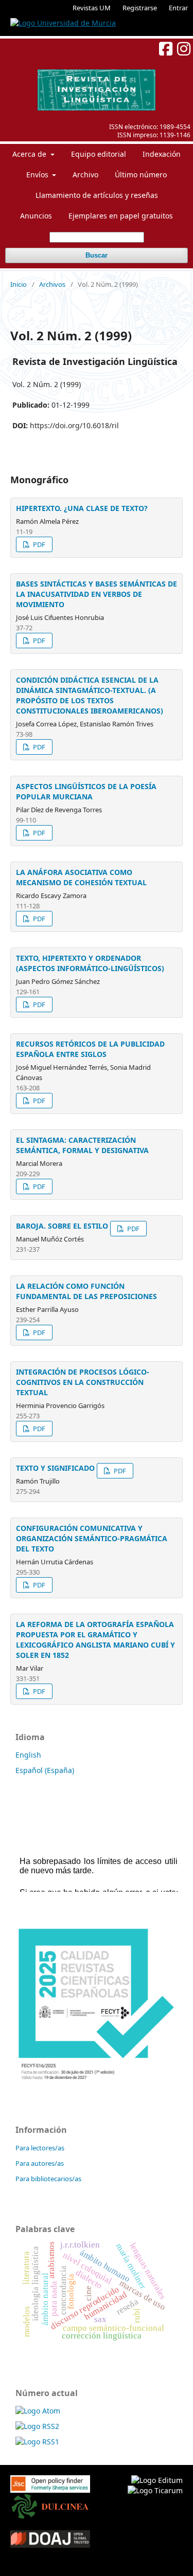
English (28, 1755)
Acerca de (30, 154)
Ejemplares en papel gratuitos (121, 216)
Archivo (85, 175)
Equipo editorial (99, 154)
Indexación (162, 154)
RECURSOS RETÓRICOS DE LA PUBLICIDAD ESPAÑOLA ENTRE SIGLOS (90, 1049)
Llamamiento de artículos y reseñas (97, 195)
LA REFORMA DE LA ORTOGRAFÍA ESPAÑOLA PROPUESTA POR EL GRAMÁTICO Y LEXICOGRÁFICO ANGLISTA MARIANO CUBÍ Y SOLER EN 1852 (95, 1640)
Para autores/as (40, 2163)
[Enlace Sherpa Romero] (50, 2481)
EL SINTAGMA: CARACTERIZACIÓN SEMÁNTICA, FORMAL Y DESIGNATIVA (82, 1145)
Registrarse (140, 8)
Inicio (19, 284)
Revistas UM (92, 8)
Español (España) (45, 1770)
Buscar (97, 255)
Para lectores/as (40, 2148)
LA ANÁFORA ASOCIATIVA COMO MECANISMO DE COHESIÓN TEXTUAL (81, 877)
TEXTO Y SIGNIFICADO (55, 1468)
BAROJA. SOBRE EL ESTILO (62, 1226)
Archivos (52, 284)
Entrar (178, 8)
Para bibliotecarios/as (48, 2179)
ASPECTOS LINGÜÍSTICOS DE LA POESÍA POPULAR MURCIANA (86, 791)
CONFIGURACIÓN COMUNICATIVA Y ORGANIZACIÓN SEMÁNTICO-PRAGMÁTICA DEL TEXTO (92, 1538)
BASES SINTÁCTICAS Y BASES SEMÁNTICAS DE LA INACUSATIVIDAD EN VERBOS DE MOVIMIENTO (97, 594)
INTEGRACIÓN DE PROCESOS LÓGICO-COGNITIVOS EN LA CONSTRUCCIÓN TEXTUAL (83, 1382)
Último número (141, 175)
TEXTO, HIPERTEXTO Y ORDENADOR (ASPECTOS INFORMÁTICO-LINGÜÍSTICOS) (90, 963)
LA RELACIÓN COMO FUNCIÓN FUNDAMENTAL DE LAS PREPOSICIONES (86, 1291)
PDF (38, 544)
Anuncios (36, 216)
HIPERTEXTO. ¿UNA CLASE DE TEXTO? (82, 508)
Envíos (38, 175)
